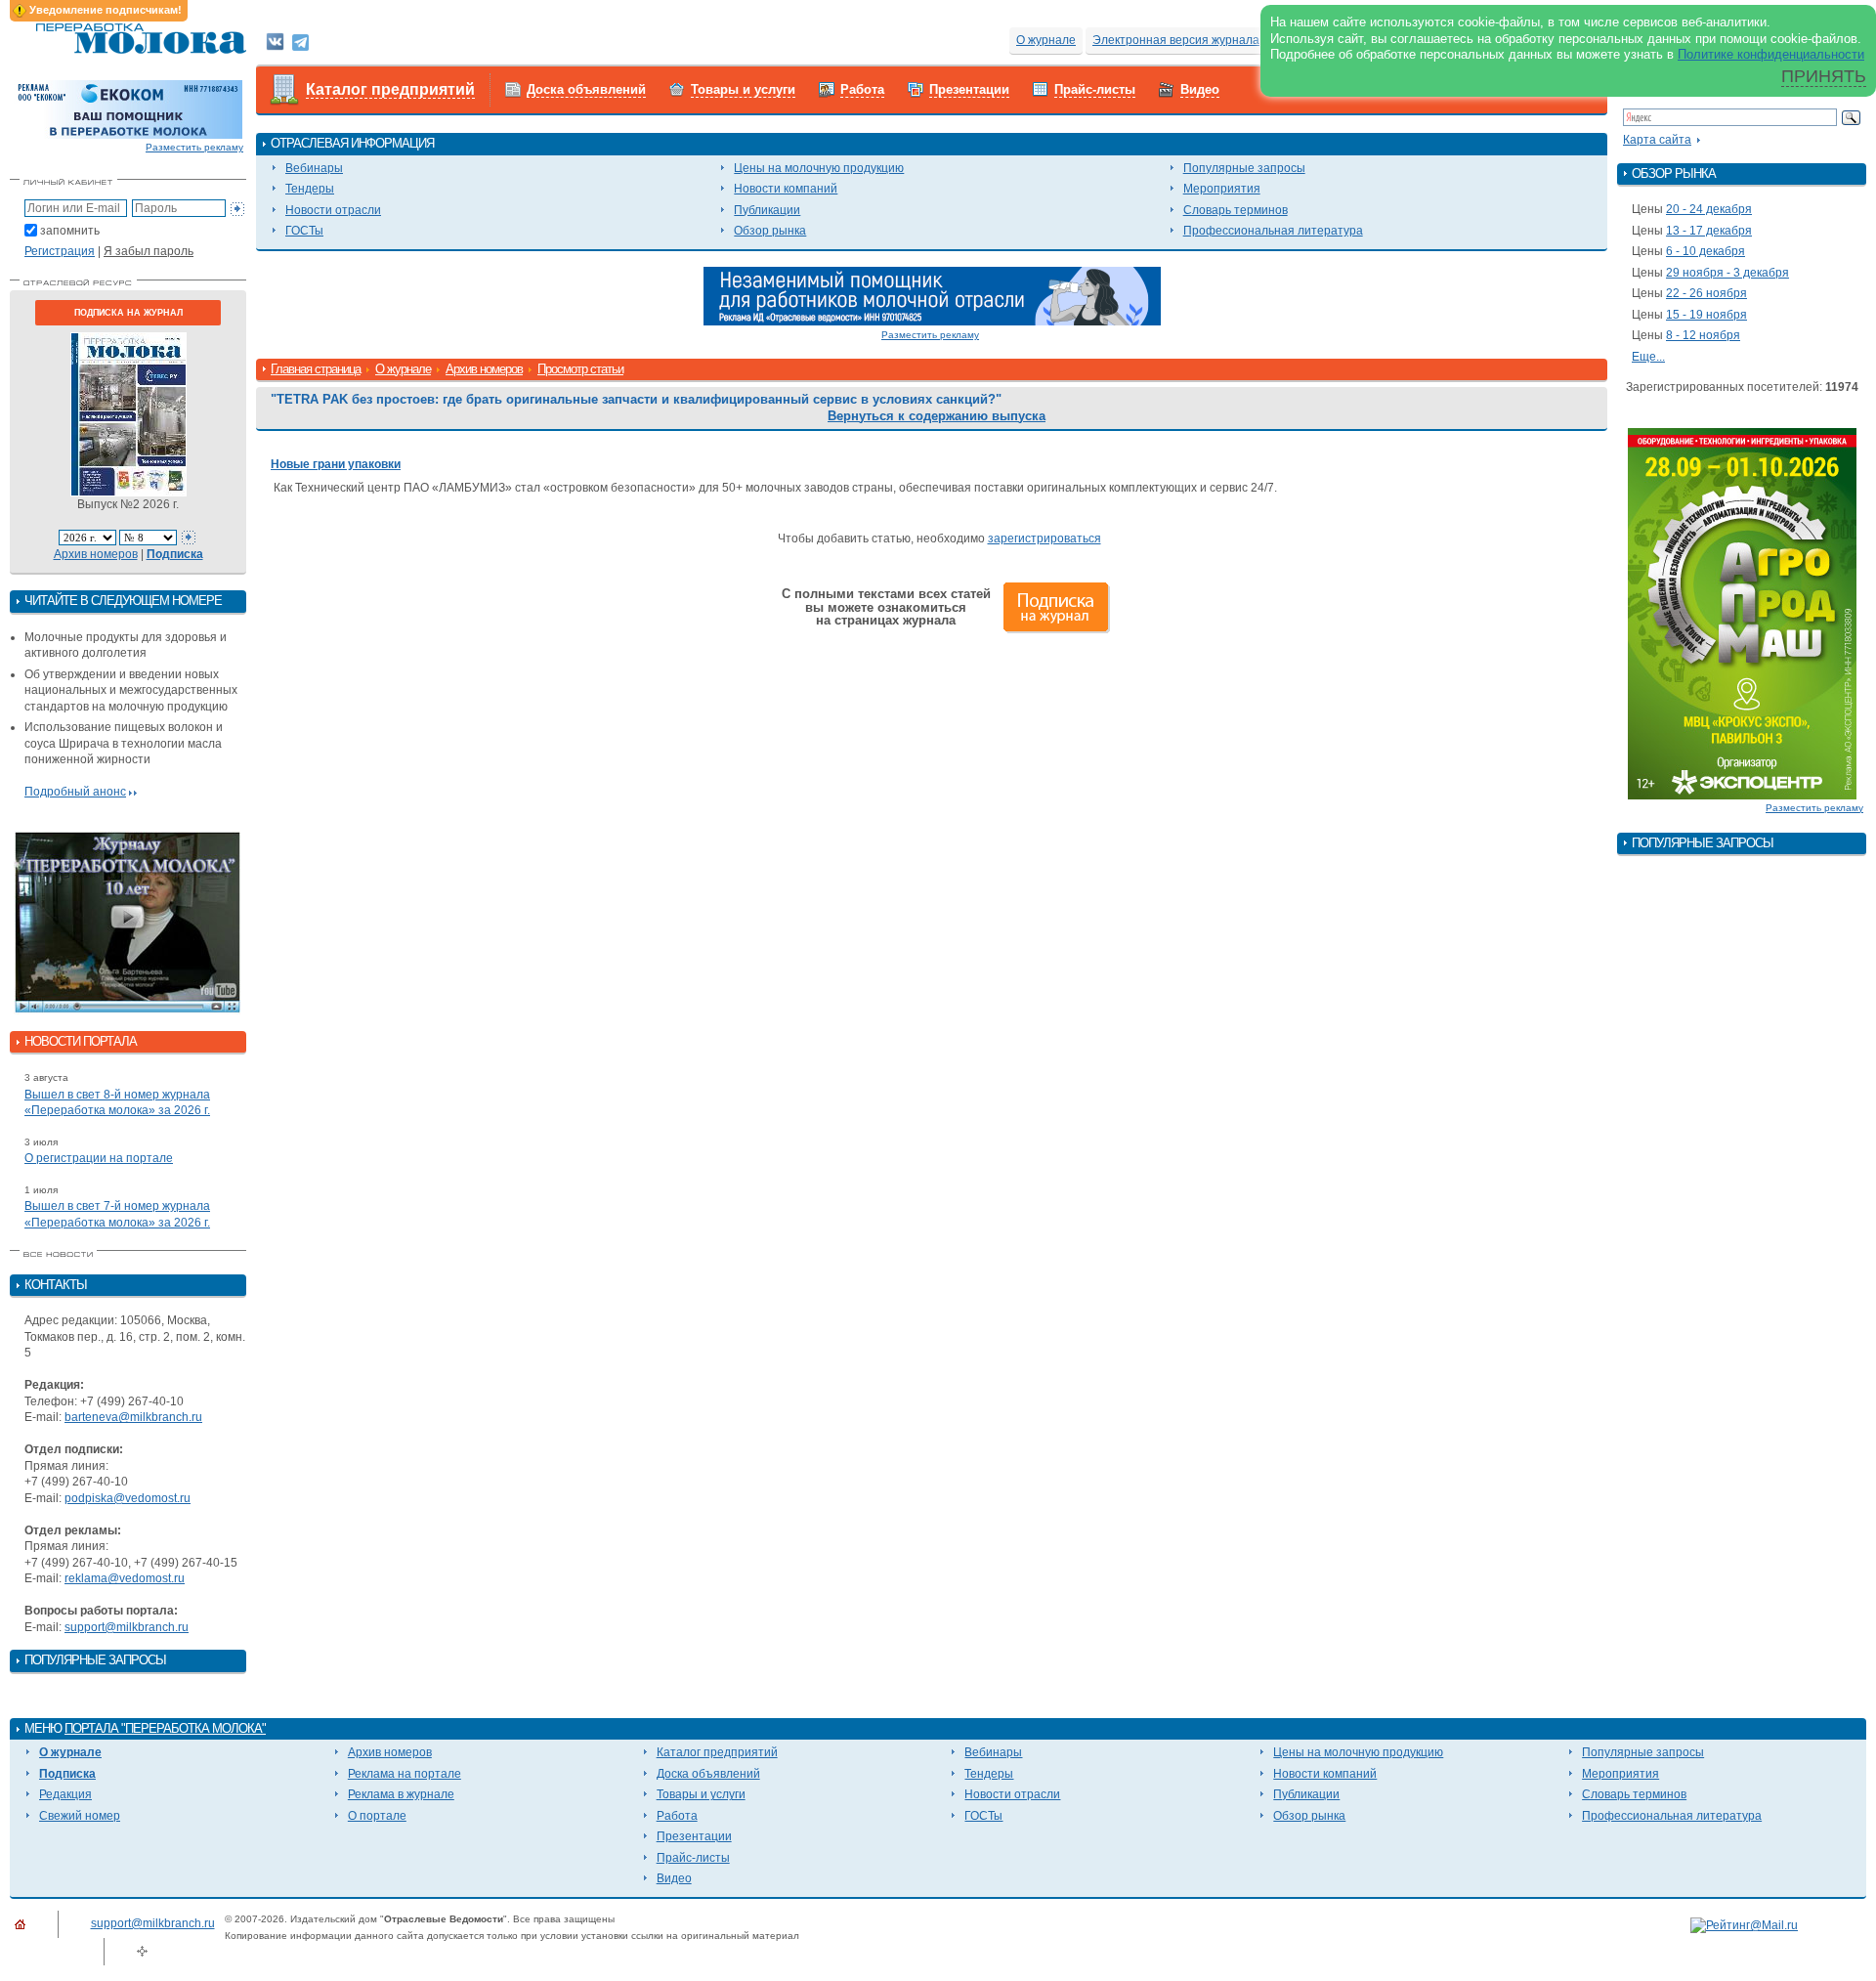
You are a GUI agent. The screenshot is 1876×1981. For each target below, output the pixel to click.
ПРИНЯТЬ (1824, 76)
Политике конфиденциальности (1771, 54)
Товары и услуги (743, 89)
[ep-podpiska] (932, 295)
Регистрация (60, 251)
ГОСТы (304, 231)
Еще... (1648, 357)
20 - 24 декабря (1709, 209)
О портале (377, 1816)
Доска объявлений (586, 89)
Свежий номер (80, 1816)
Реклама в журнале (401, 1794)
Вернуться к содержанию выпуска (937, 416)
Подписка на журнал (128, 313)
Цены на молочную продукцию (819, 168)
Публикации (767, 210)
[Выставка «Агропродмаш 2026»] (1742, 613)
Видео (1200, 89)
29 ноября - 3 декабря (1727, 273)
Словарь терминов (1236, 210)
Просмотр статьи (580, 369)
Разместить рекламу (194, 147)
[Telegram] (300, 41)
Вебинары (314, 168)
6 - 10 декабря (1705, 251)
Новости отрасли (333, 210)
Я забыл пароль (149, 251)
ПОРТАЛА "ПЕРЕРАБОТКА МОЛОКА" (165, 1728)
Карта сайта (1657, 140)
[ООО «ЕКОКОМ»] (128, 108)
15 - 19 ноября (1706, 315)
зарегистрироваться (1045, 538)
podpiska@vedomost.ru (128, 1498)
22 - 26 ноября (1706, 293)
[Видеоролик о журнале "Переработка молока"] (128, 923)
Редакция (65, 1794)
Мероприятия (1222, 189)
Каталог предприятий (390, 89)
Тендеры (310, 189)
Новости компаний (786, 189)
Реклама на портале (405, 1774)
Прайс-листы (1095, 89)
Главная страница (316, 369)
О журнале (1046, 40)
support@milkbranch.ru (127, 1627)
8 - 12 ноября (1703, 335)
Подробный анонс (75, 792)
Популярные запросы (1244, 168)
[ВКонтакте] (275, 41)
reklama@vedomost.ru (125, 1578)
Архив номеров (96, 554)
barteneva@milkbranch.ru (133, 1417)
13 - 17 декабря (1709, 231)
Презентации (969, 89)
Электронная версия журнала (1176, 40)
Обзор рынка (770, 231)
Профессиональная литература (1273, 231)
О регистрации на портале (99, 1158)
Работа (862, 89)
